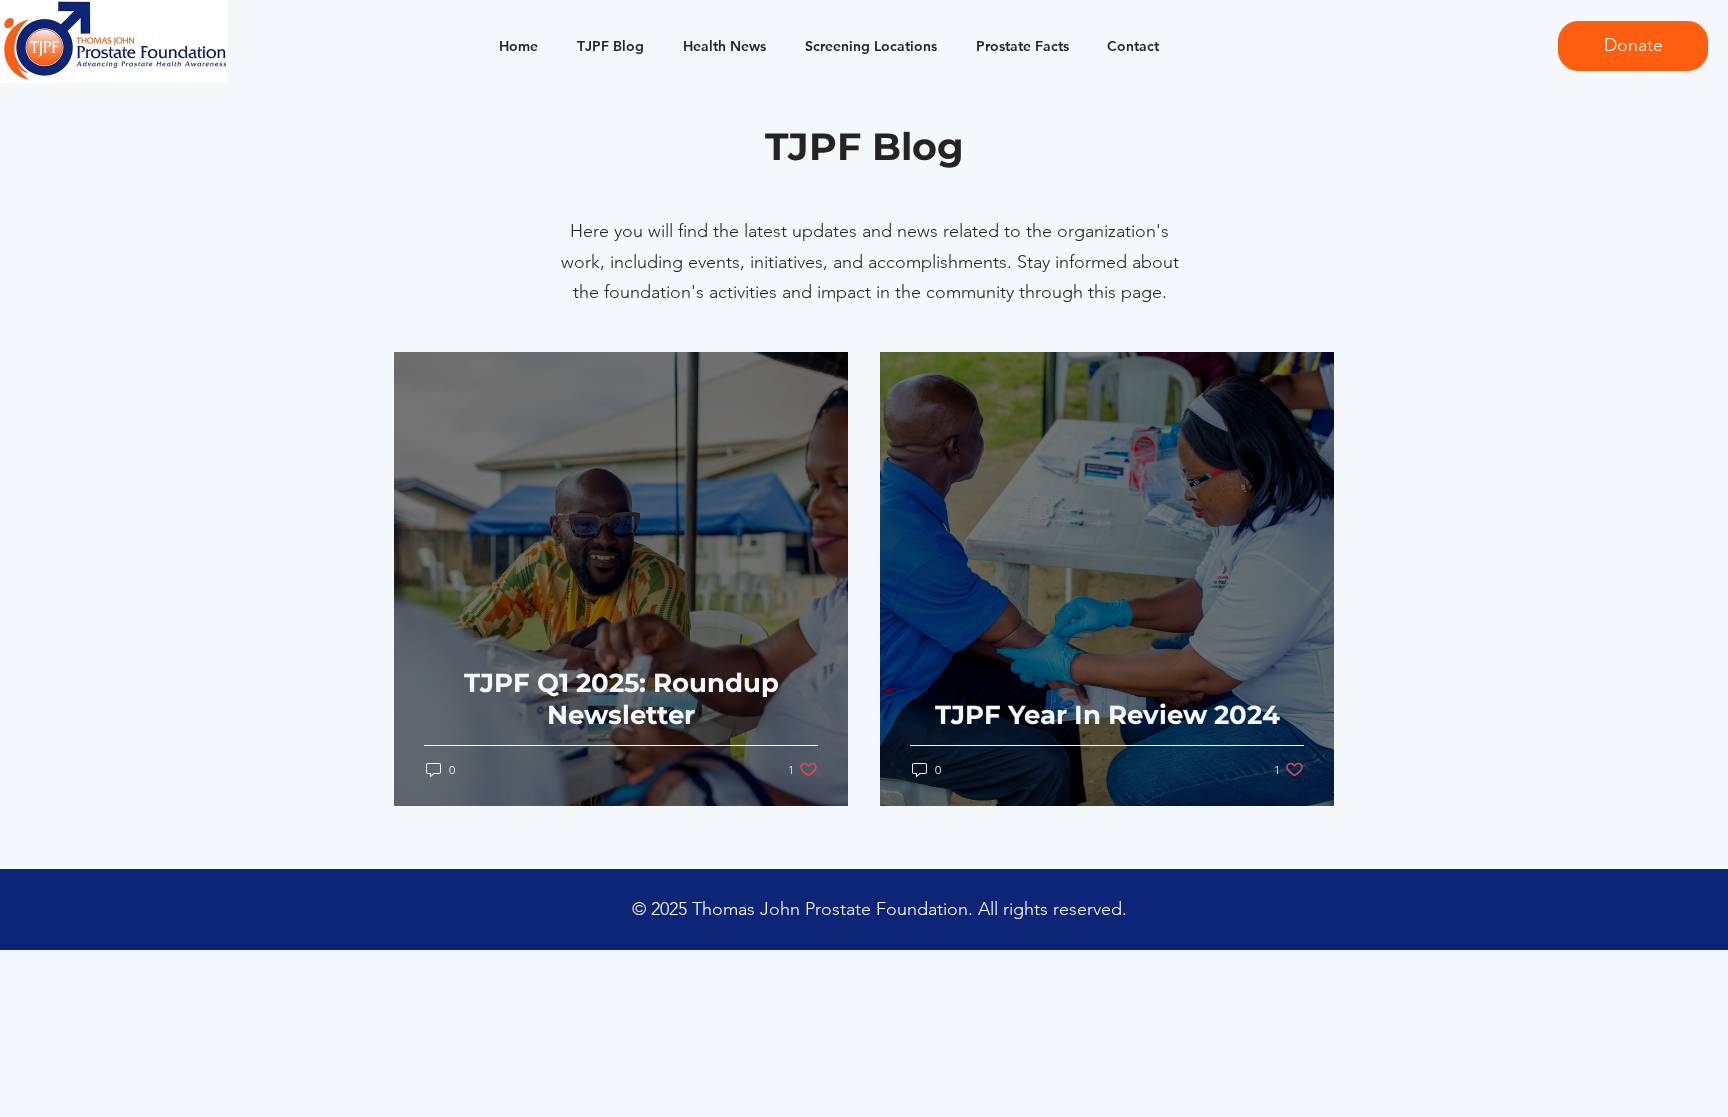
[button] (514, 46)
